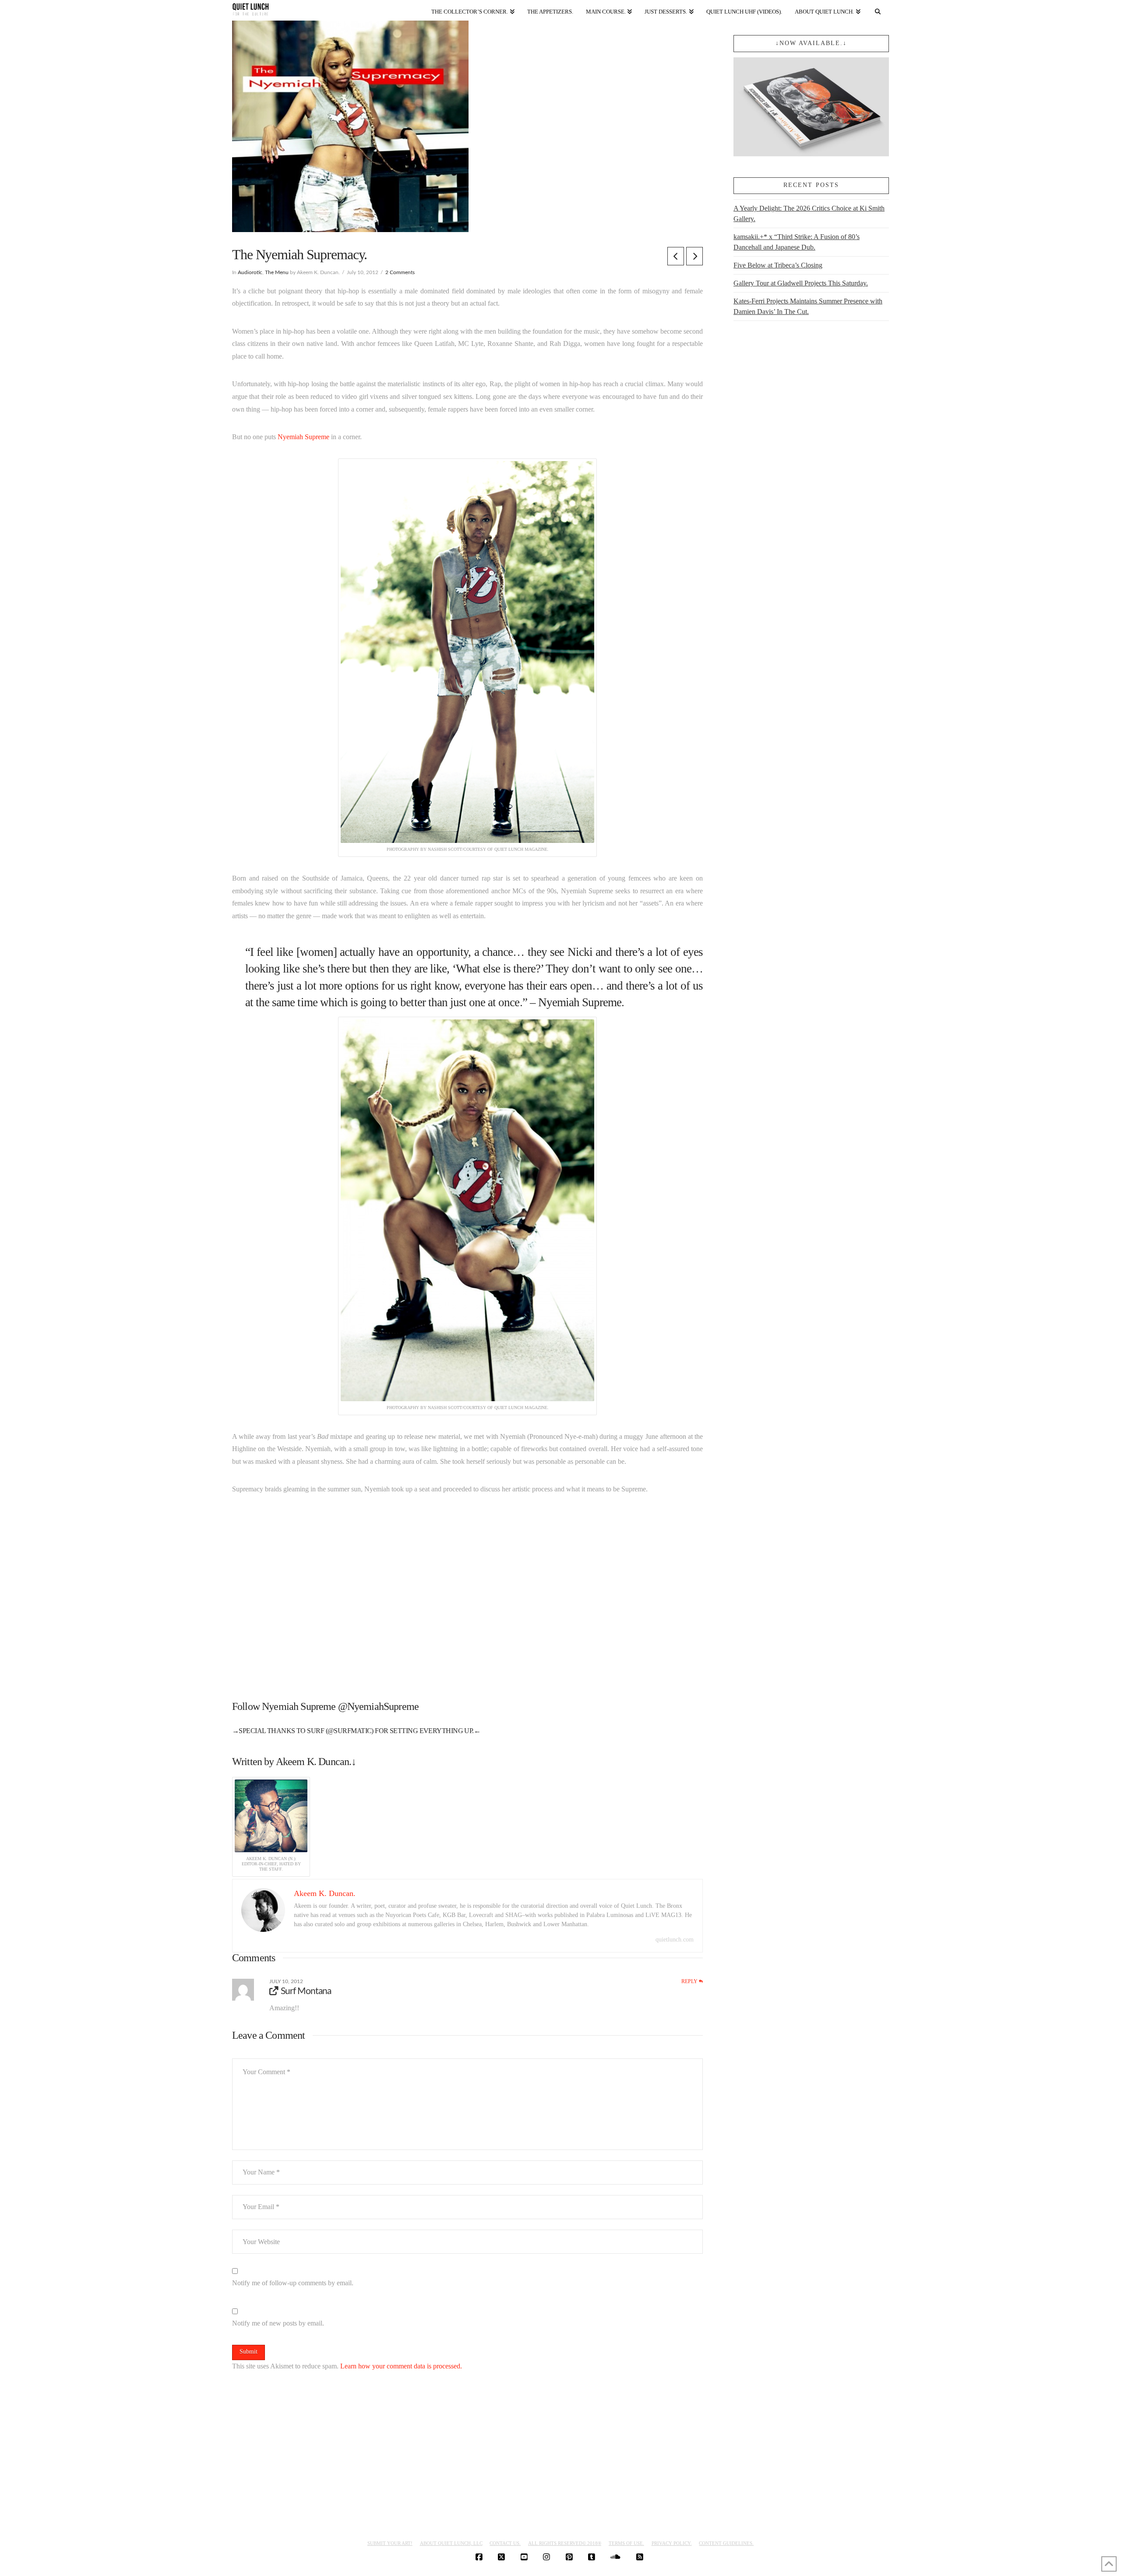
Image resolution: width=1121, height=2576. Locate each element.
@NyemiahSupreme (378, 1706)
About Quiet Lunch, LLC (451, 2543)
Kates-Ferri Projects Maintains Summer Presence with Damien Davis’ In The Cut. (808, 306)
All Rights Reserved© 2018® (565, 2543)
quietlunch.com (675, 1940)
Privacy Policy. (672, 2543)
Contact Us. (505, 2543)
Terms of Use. (626, 2543)
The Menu (277, 272)
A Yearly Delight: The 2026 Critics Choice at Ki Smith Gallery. (809, 213)
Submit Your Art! (390, 2543)
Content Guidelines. (726, 2543)
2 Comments (400, 272)
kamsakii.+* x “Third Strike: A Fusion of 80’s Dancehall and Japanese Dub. (797, 242)
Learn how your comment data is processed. (401, 2366)
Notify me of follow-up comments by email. (293, 2283)
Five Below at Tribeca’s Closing (778, 265)
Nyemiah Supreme (303, 437)
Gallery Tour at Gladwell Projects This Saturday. (801, 283)
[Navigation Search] (878, 10)
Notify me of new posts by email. (278, 2323)
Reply (690, 1981)
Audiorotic (250, 272)
